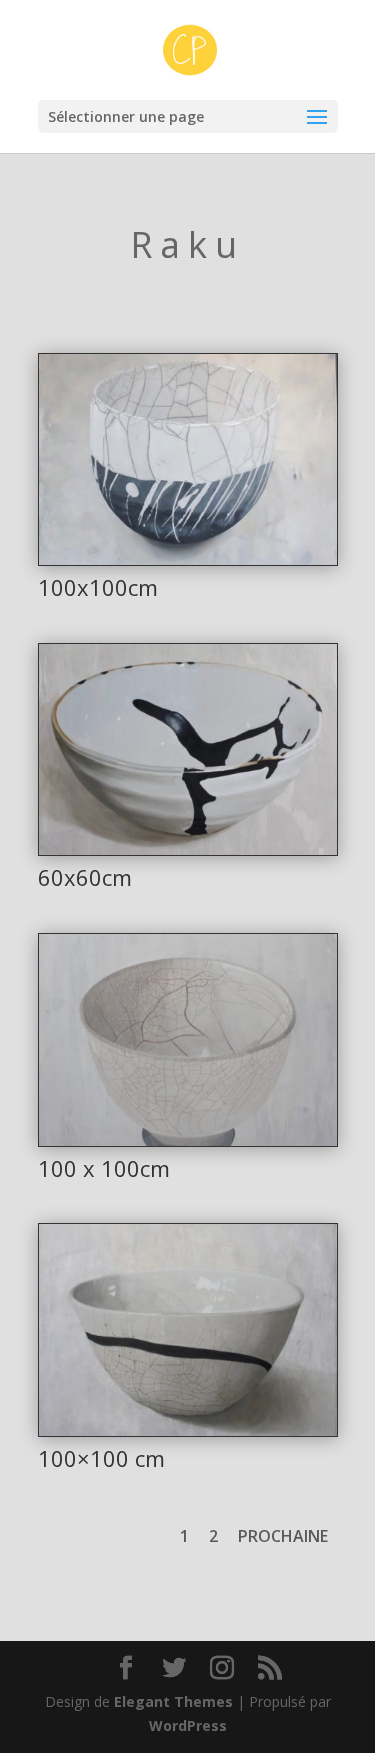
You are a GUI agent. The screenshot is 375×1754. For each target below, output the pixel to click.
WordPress (188, 1725)
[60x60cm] (188, 849)
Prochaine (283, 1536)
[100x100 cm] (188, 1430)
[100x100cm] (188, 559)
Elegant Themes (173, 1701)
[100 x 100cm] (188, 1140)
